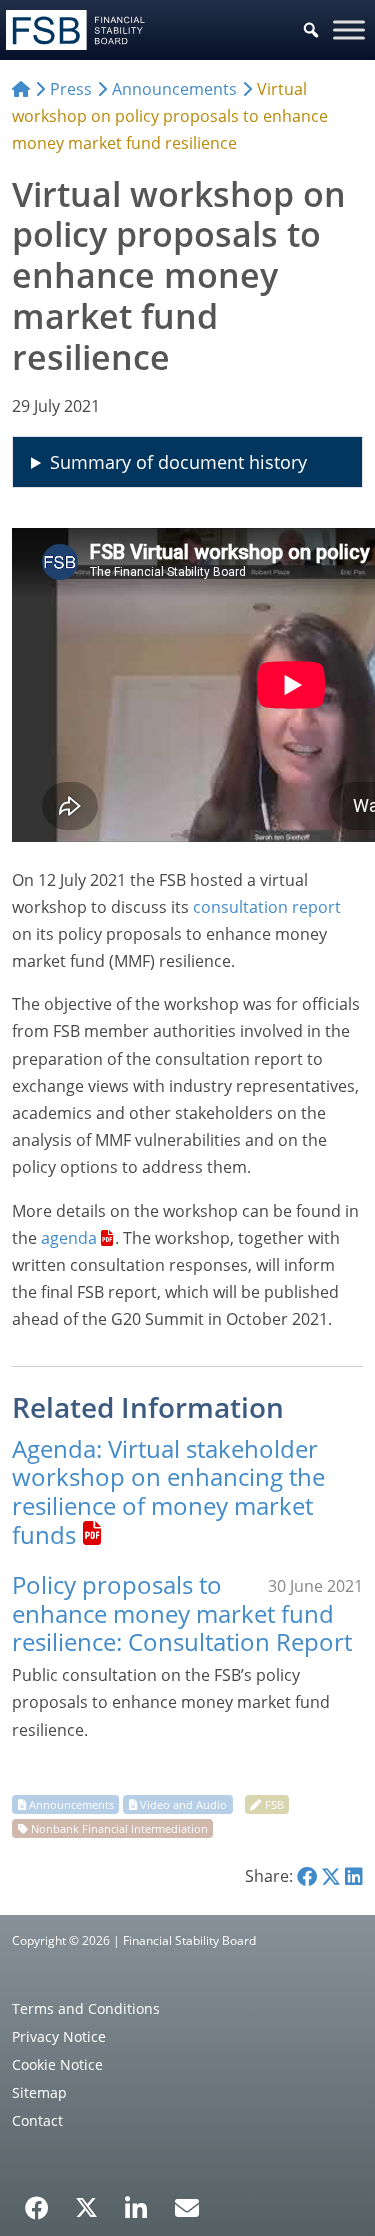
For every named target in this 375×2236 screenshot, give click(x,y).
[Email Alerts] (187, 2206)
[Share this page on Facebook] (307, 1876)
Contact (37, 2120)
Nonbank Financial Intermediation (119, 1828)
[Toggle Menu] (349, 29)
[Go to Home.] (21, 89)
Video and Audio (183, 1804)
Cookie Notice (57, 2064)
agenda (69, 1238)
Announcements (71, 1804)
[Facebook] (37, 2201)
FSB (274, 1804)
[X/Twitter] (86, 2206)
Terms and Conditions (86, 2008)
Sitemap (39, 2092)
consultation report (267, 907)
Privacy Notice (59, 2036)
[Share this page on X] (331, 1876)
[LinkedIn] (136, 2201)
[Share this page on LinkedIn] (354, 1876)
